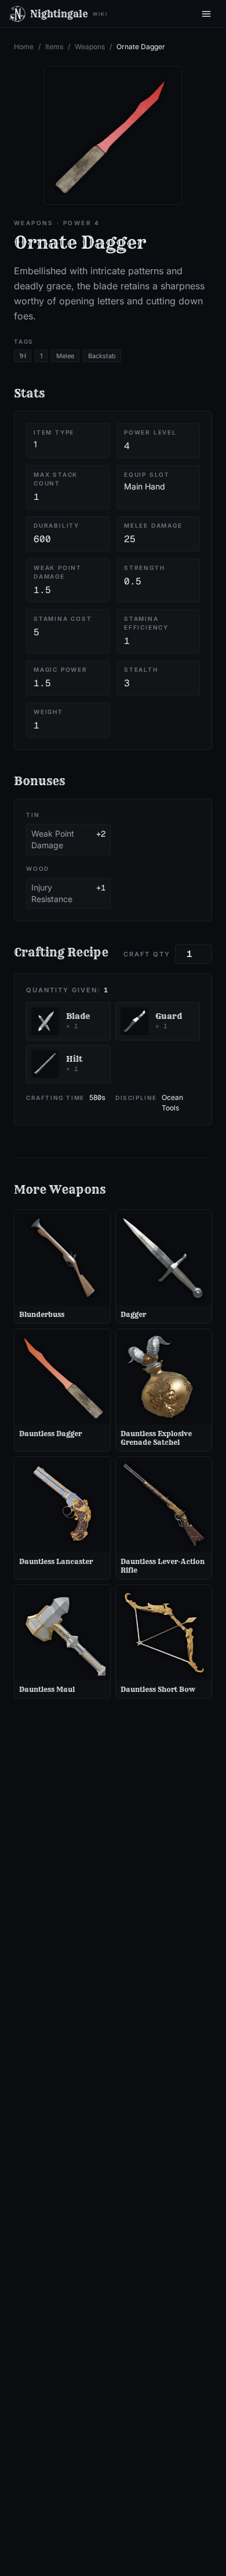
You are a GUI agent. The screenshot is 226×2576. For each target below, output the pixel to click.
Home (24, 47)
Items (54, 47)
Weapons (90, 47)
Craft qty (147, 954)
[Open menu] (206, 14)
